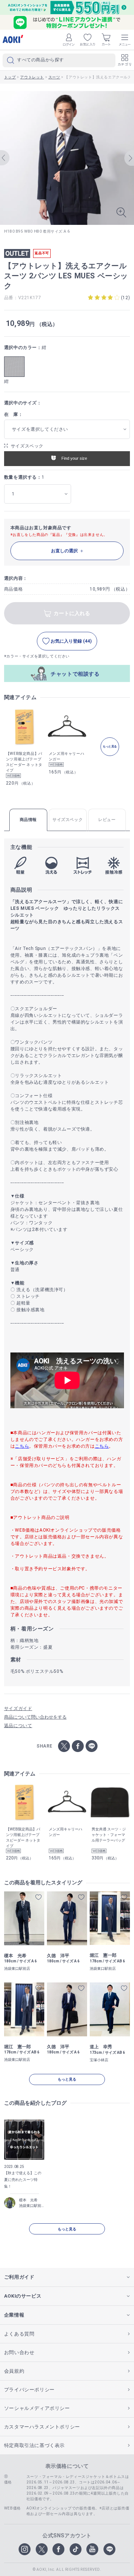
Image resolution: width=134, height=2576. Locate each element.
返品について (18, 1726)
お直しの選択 (64, 551)
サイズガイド (18, 1709)
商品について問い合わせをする (35, 1717)
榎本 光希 (28, 2200)
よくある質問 (19, 2334)
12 (125, 298)
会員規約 (14, 2371)
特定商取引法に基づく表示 (34, 2445)
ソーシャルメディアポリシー (37, 2408)
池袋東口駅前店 (32, 2206)
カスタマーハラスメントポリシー (42, 2427)
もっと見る (67, 2079)
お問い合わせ (19, 2352)
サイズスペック (27, 446)
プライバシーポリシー (29, 2390)
